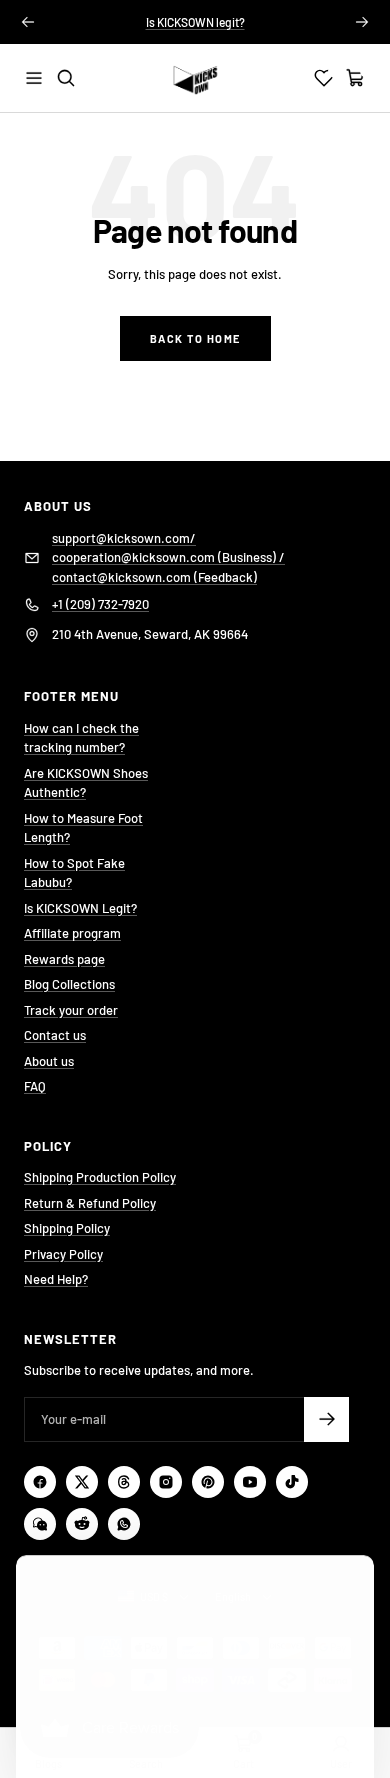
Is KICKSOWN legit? (195, 22)
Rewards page (64, 959)
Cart (243, 1763)
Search (146, 1763)
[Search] (66, 78)
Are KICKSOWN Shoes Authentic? (86, 783)
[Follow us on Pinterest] (208, 1482)
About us (49, 1061)
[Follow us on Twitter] (82, 1482)
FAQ (35, 1086)
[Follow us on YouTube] (250, 1482)
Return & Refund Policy (90, 1203)
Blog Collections (69, 984)
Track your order (71, 1010)
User (341, 1763)
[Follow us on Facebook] (40, 1482)
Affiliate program (72, 933)
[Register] (326, 1419)
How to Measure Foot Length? (83, 828)
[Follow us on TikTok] (292, 1482)
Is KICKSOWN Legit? (80, 908)
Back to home (195, 338)
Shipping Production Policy (100, 1177)
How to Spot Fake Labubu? (74, 873)
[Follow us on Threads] (124, 1482)
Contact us (55, 1035)
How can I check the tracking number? (81, 738)
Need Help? (56, 1279)
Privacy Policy (63, 1254)
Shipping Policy (67, 1228)
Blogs (48, 1763)
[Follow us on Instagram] (166, 1482)
